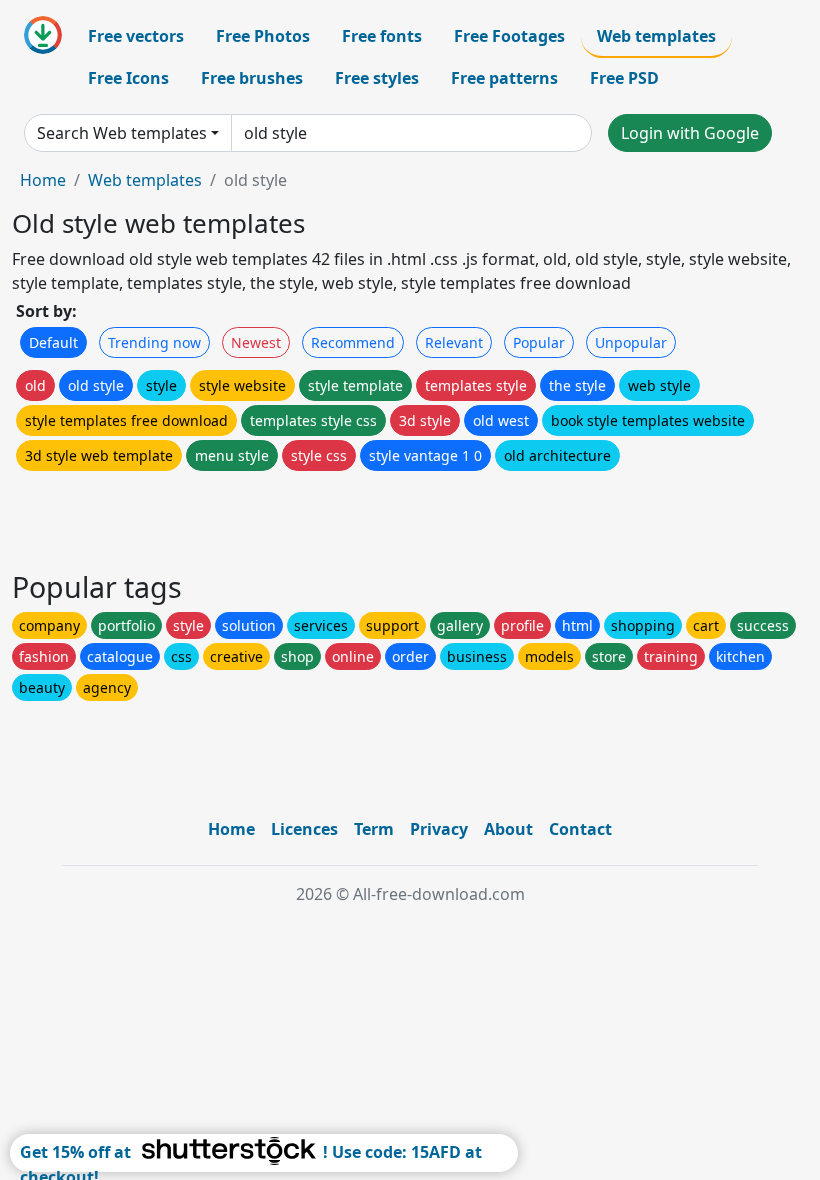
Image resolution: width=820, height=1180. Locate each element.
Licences (304, 829)
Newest (256, 342)
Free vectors (136, 36)
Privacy (439, 829)
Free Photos (263, 36)
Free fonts (382, 36)
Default (53, 342)
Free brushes (252, 78)
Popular (539, 342)
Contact (580, 829)
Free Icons (128, 78)
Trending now (154, 342)
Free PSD (624, 78)
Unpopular (631, 342)
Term (374, 829)
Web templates (656, 36)
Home (43, 180)
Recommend (353, 342)
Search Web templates (122, 133)
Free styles (377, 78)
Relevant (454, 342)
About (508, 829)
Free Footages (509, 36)
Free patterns (504, 78)
